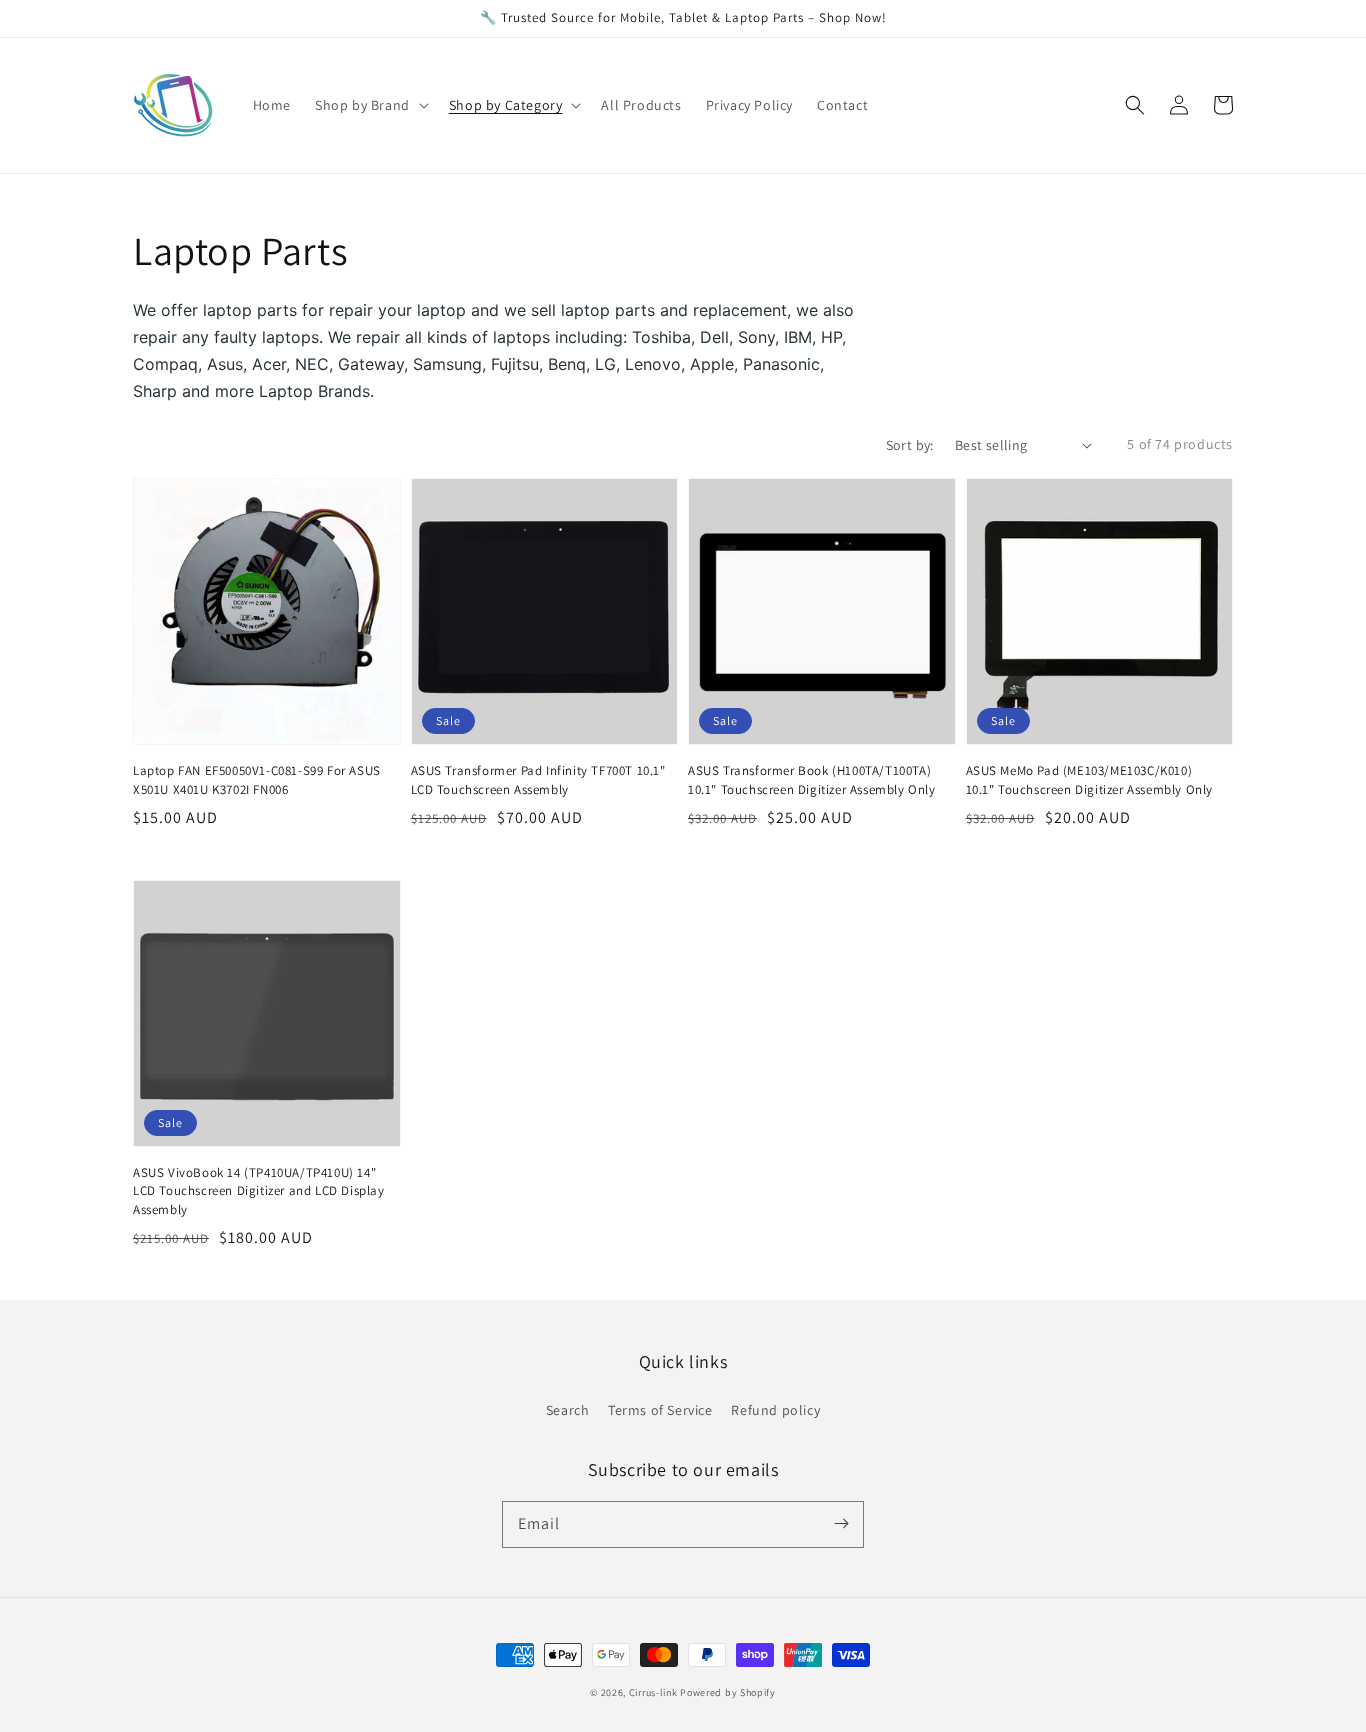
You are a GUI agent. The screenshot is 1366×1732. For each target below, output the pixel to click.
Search (568, 1410)
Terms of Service (660, 1410)
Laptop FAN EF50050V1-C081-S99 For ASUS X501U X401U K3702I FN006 (257, 779)
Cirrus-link (653, 1692)
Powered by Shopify (728, 1692)
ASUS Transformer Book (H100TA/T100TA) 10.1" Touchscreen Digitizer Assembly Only (812, 779)
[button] (1135, 105)
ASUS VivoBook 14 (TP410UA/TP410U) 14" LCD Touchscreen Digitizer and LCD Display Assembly (259, 1190)
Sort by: (910, 445)
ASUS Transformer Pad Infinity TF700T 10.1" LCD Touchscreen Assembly (538, 779)
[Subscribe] (841, 1524)
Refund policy (775, 1410)
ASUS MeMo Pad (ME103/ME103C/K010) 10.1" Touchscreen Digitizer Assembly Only (1090, 779)
